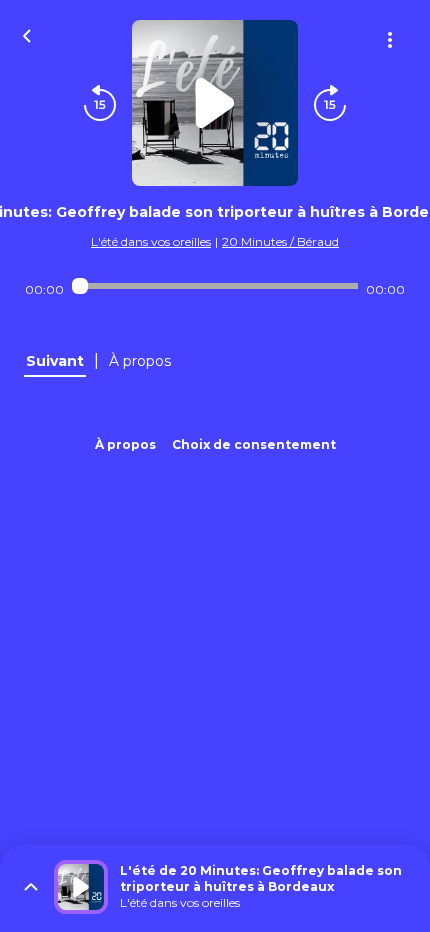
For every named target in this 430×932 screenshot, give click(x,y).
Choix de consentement (254, 444)
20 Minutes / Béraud (280, 241)
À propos (125, 444)
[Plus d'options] (390, 40)
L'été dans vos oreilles (151, 241)
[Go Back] (27, 34)
